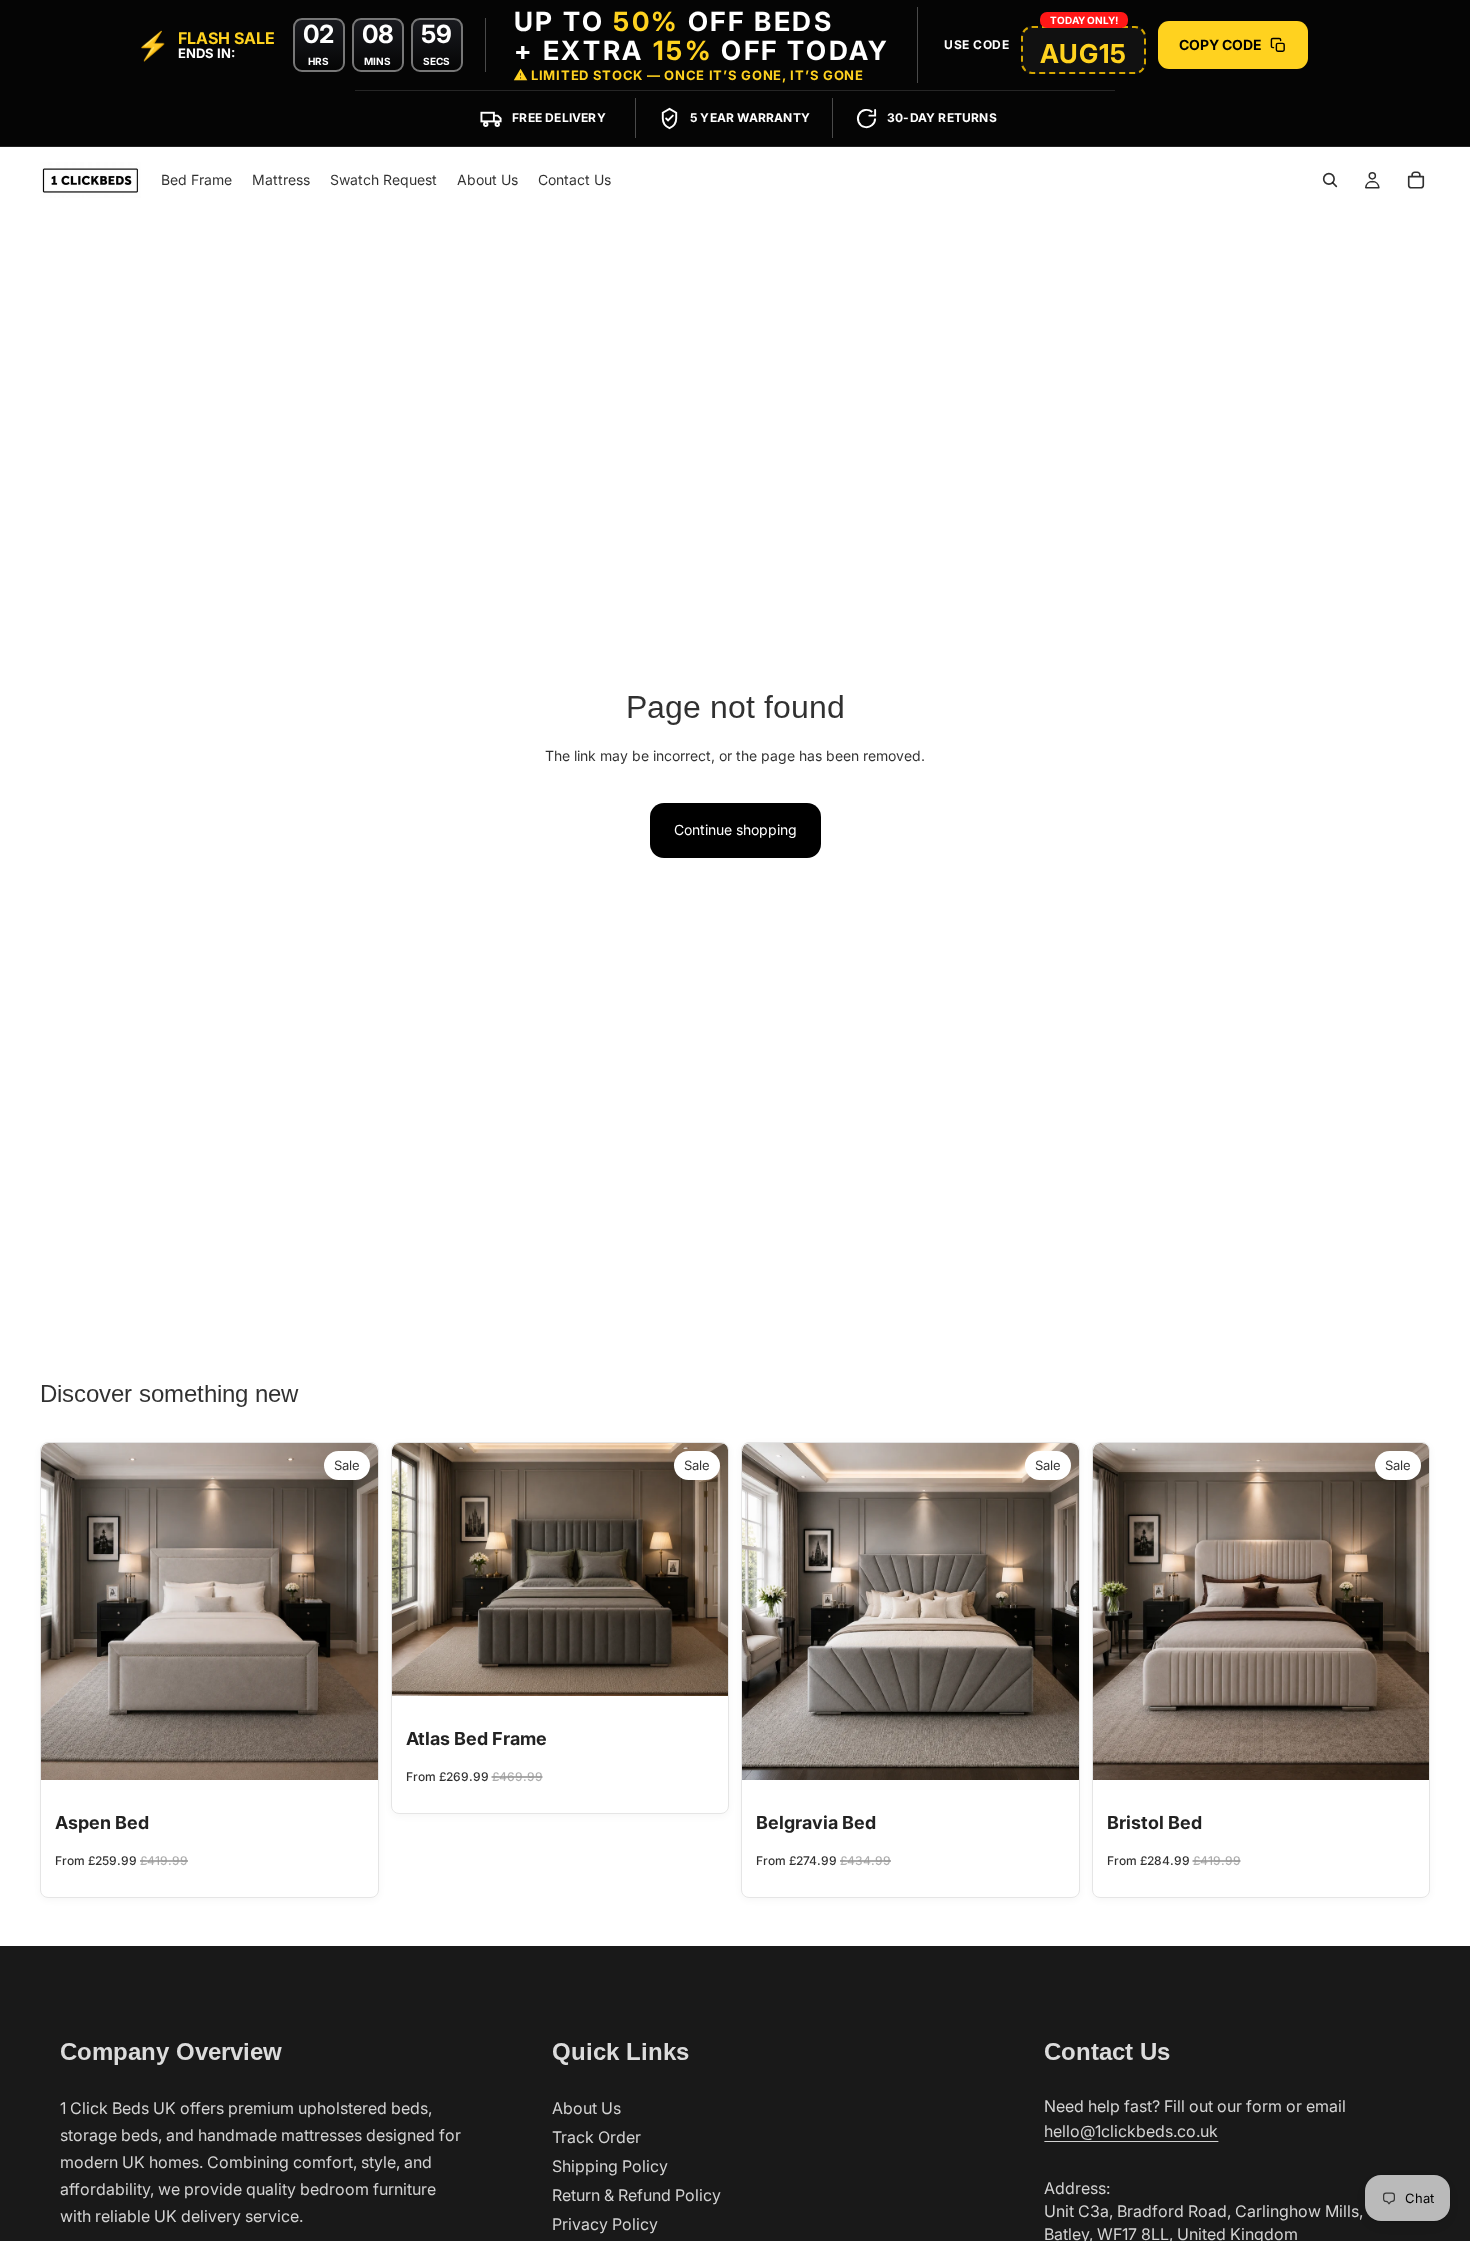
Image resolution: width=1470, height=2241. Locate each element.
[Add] (347, 1749)
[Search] (1330, 180)
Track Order (596, 2137)
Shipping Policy (610, 2166)
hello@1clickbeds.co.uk (1131, 2131)
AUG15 (1083, 53)
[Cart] (1416, 180)
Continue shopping (735, 829)
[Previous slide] (71, 1611)
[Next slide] (348, 1611)
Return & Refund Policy (636, 2195)
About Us (586, 2108)
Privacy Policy (605, 2224)
